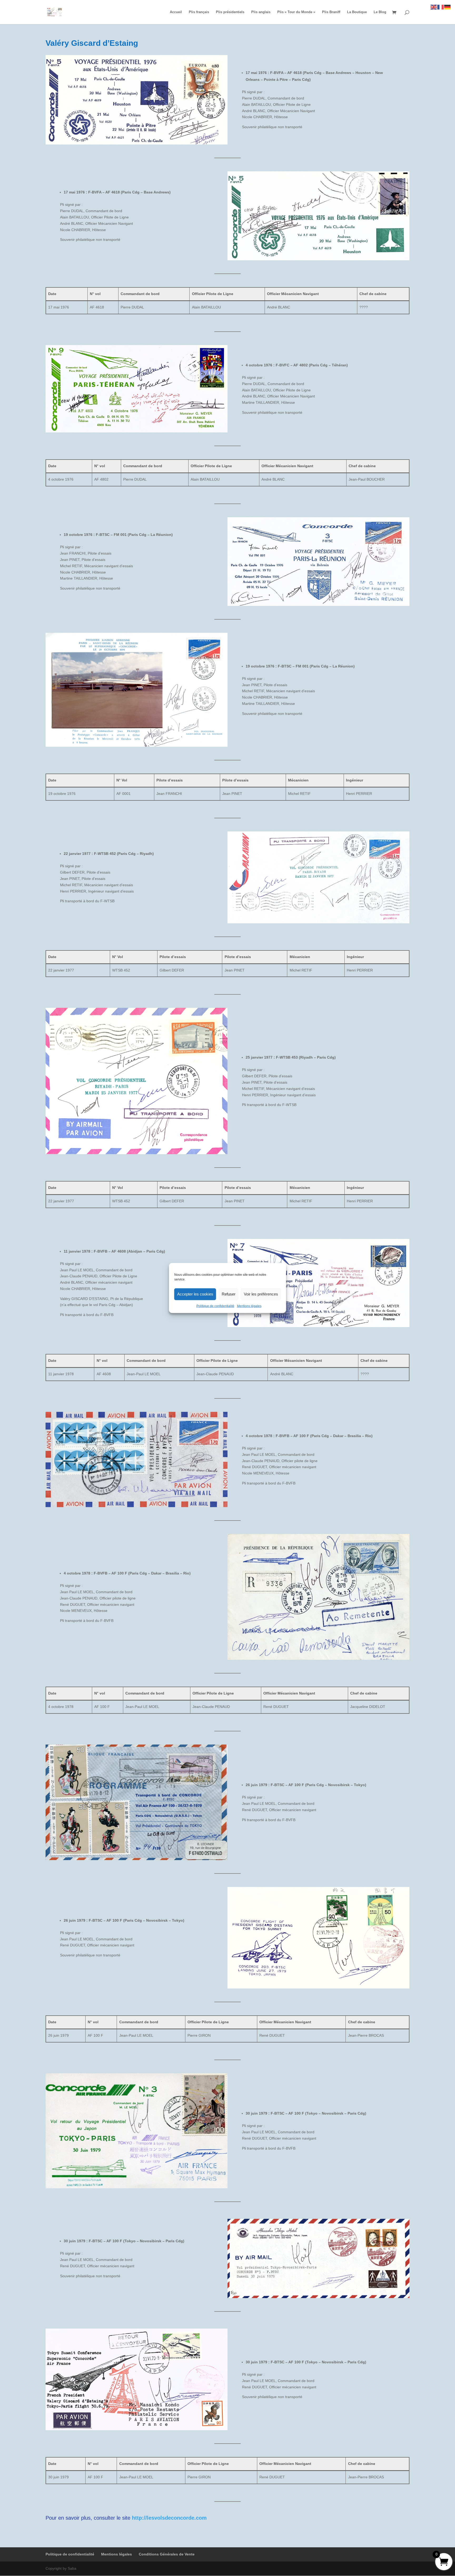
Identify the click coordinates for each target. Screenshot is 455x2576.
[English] (434, 7)
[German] (448, 7)
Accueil (176, 12)
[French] (441, 7)
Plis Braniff (331, 12)
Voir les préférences (261, 1294)
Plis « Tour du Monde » (296, 12)
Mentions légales (249, 1306)
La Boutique (357, 12)
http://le (142, 2518)
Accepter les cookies (195, 1294)
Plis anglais (261, 12)
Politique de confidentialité (215, 1306)
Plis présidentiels (230, 12)
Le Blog (380, 12)
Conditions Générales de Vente (167, 2554)
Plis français (199, 12)
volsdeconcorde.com (180, 2518)
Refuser (229, 1294)
